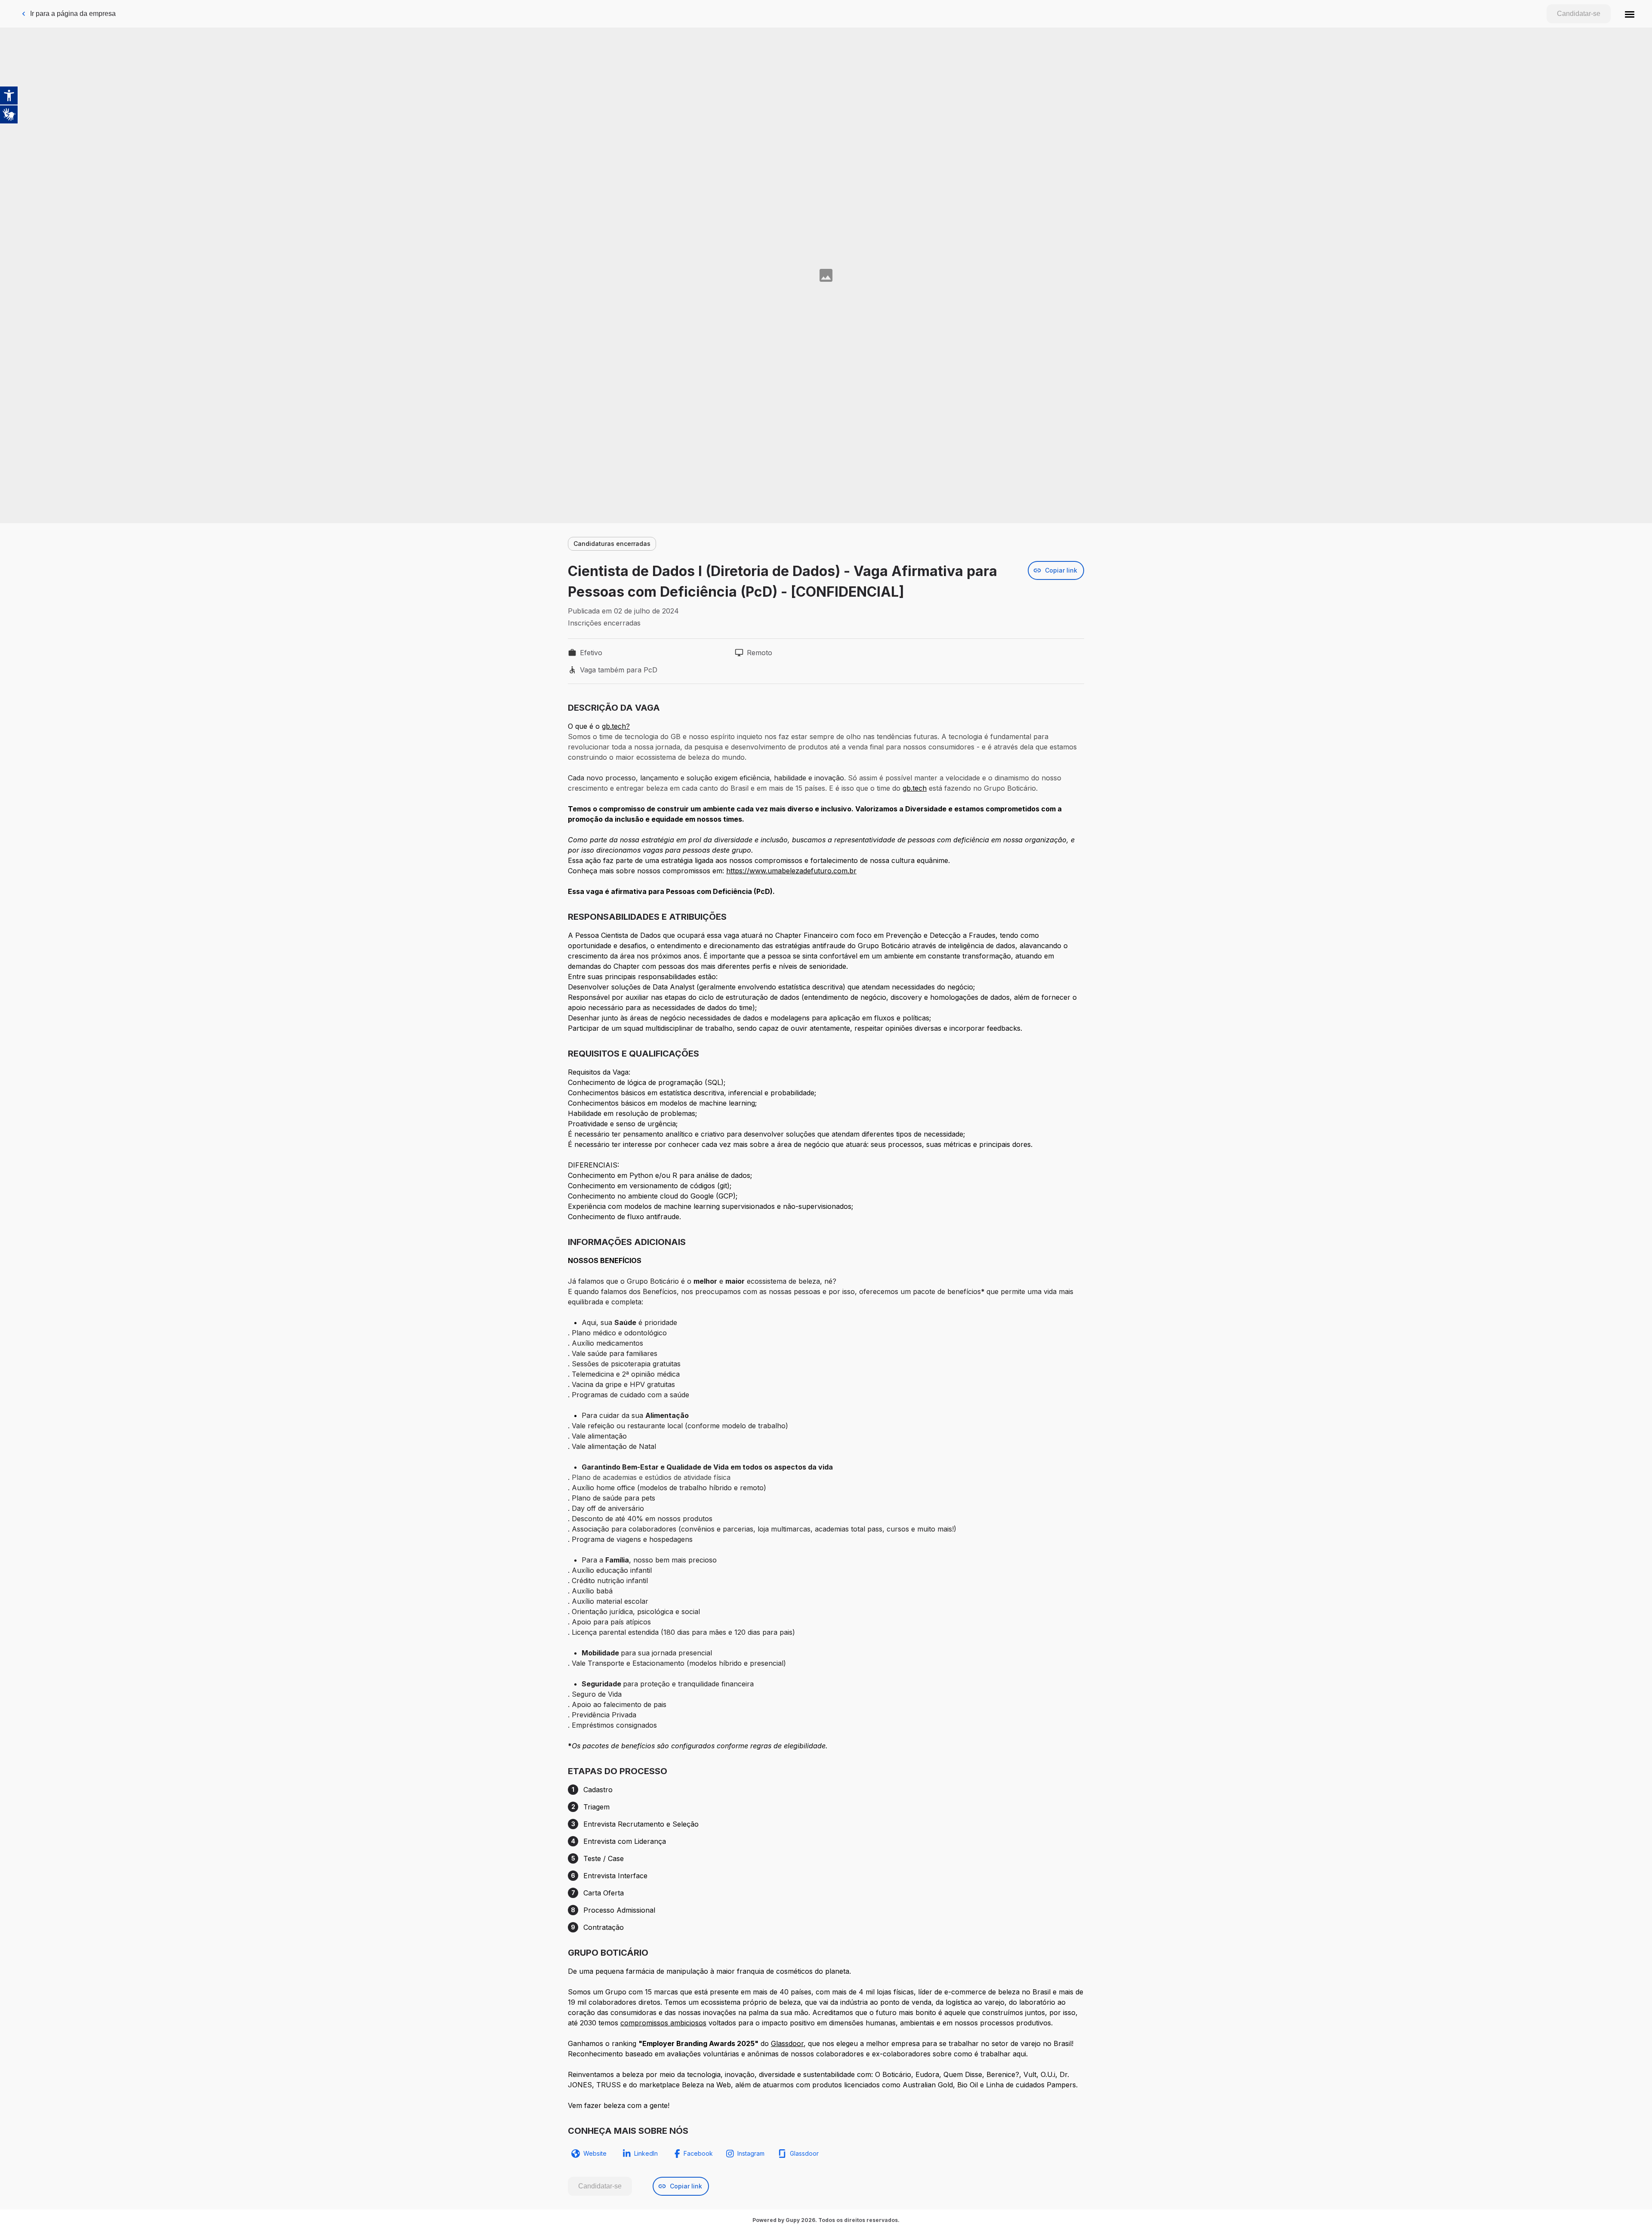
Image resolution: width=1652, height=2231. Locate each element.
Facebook (698, 2153)
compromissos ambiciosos (663, 2023)
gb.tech (915, 788)
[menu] (1630, 14)
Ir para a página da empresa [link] (73, 14)
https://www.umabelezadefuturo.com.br (791, 871)
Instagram (751, 2153)
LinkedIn (646, 2153)
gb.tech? (616, 726)
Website (595, 2153)
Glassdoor (787, 2043)
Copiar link (1061, 570)
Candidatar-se (1579, 14)
